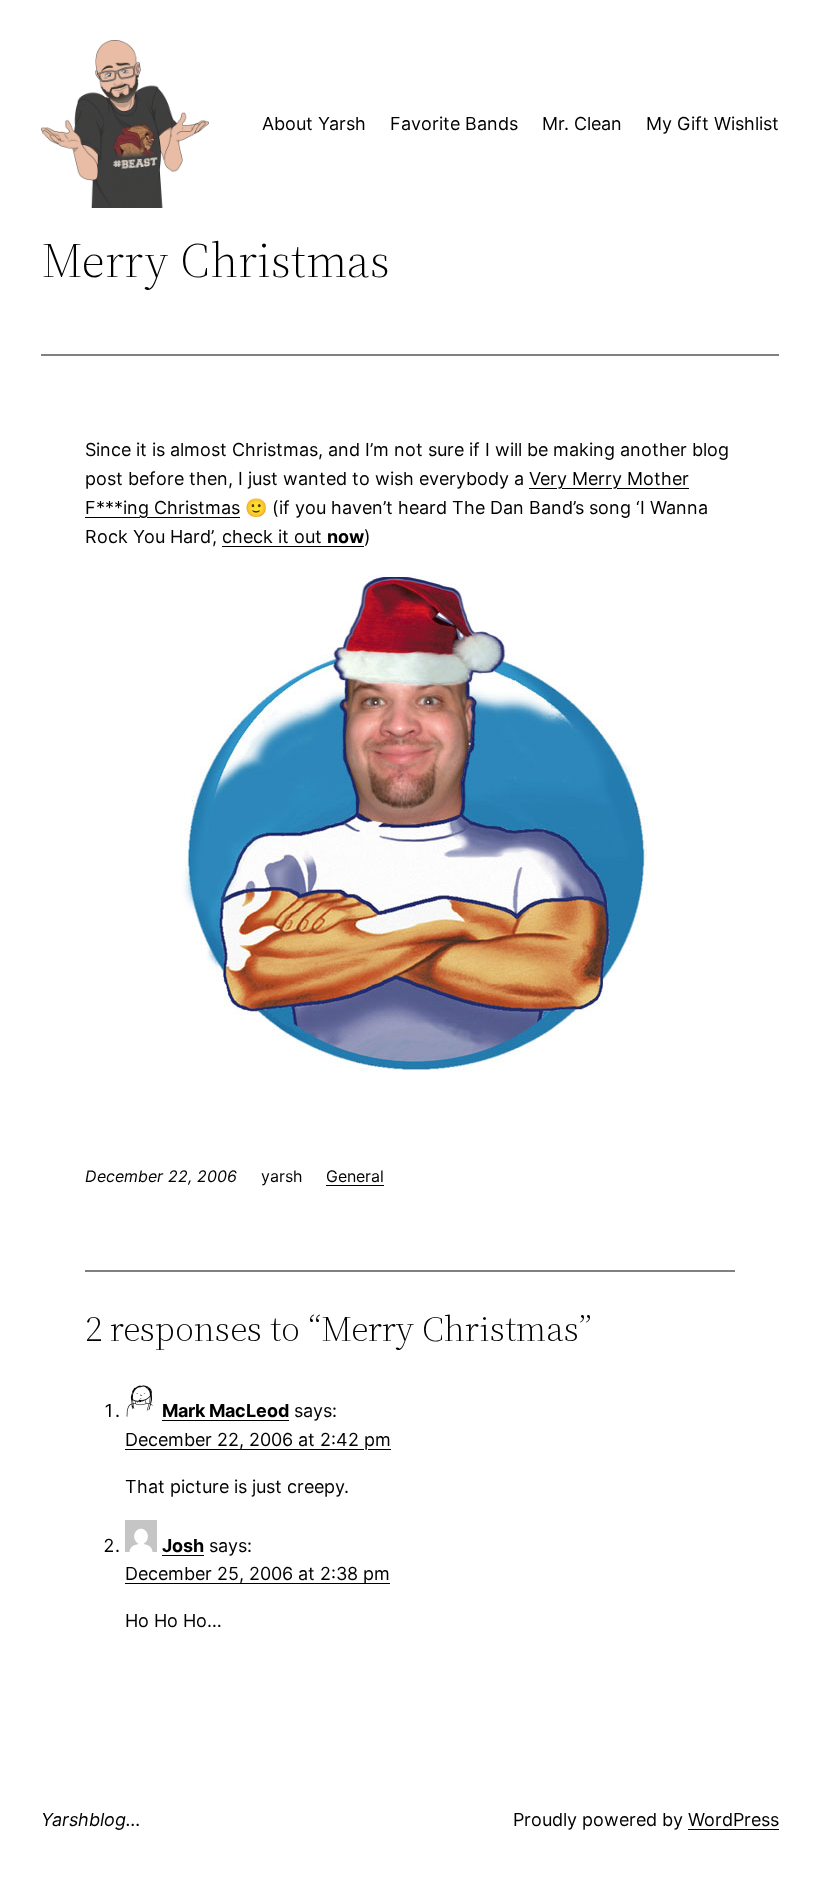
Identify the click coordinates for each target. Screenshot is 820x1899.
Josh (183, 1545)
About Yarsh (314, 123)
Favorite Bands (454, 123)
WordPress (733, 1819)
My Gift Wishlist (712, 123)
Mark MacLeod (225, 1410)
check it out (293, 536)
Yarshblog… (91, 1819)
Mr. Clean (582, 123)
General (355, 1176)
